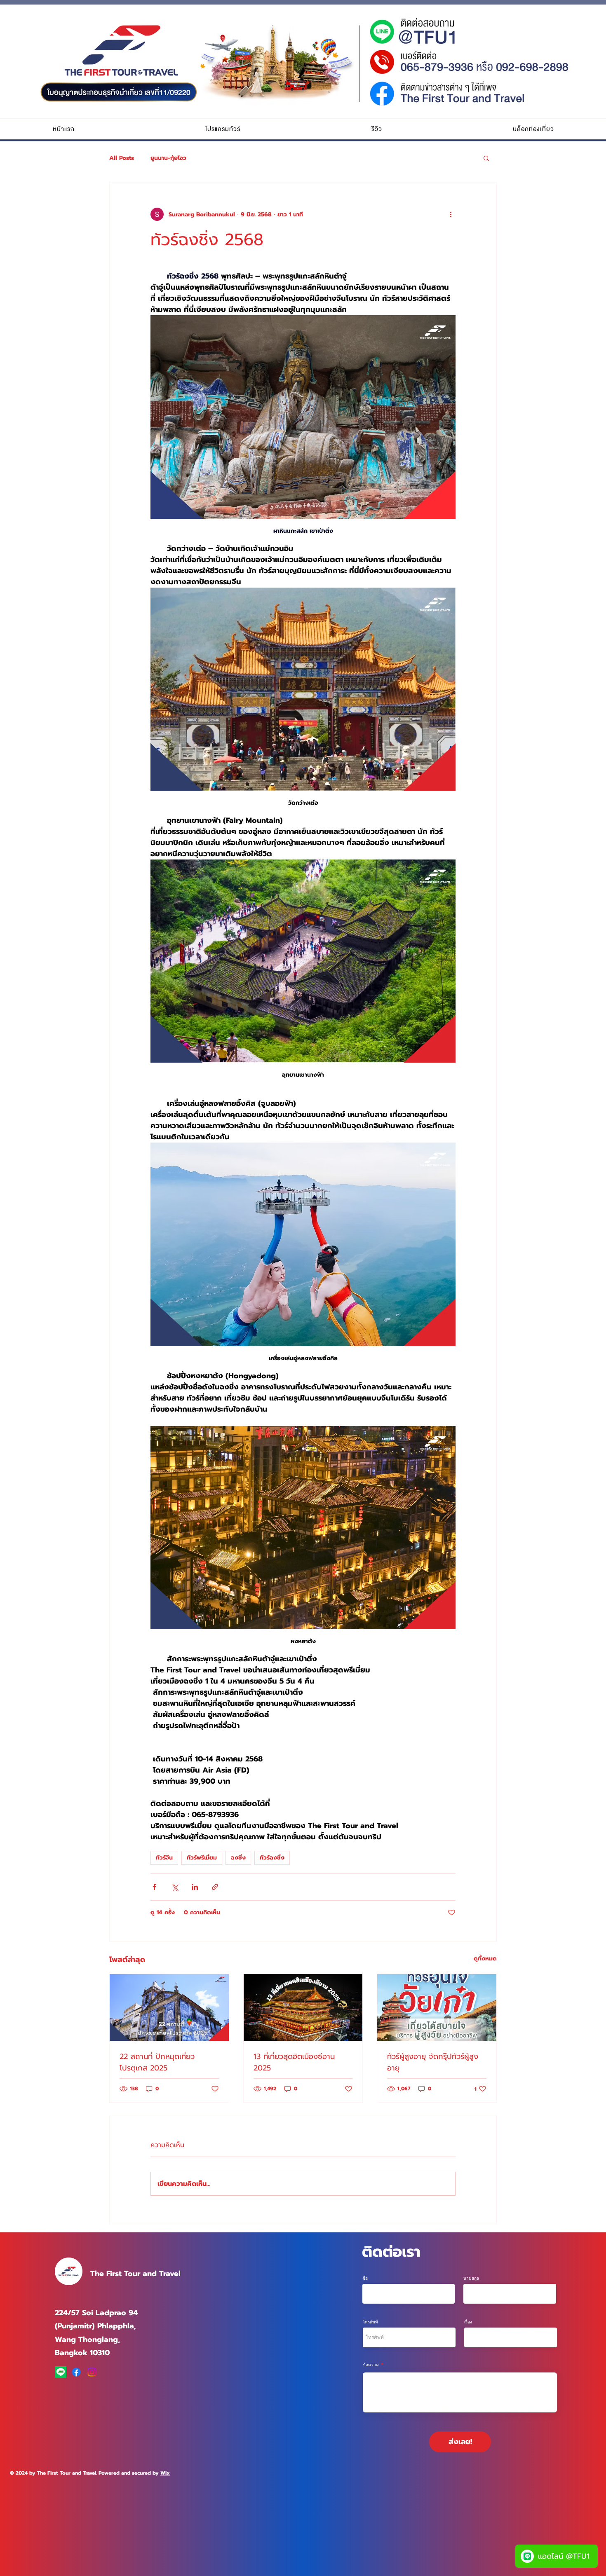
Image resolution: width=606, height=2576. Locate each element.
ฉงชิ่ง (238, 1858)
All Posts (122, 158)
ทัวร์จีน (164, 1858)
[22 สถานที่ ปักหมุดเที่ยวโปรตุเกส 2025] (169, 2007)
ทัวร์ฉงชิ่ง (272, 1858)
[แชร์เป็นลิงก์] (215, 1887)
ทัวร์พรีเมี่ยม (202, 1858)
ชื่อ (365, 2278)
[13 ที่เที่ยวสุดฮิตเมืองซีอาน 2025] (303, 2007)
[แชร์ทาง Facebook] (154, 1887)
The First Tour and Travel (135, 2274)
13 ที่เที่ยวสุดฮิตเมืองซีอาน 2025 (294, 2062)
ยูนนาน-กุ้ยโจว (168, 158)
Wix (165, 2473)
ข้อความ (371, 2365)
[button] (223, 129)
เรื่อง (468, 2322)
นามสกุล (471, 2278)
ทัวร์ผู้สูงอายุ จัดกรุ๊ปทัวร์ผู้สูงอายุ (433, 2062)
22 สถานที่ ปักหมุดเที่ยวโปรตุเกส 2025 (157, 2062)
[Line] (61, 2372)
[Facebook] (76, 2372)
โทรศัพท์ (370, 2322)
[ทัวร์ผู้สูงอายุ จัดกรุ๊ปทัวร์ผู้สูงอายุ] (437, 2007)
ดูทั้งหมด (485, 1959)
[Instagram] (92, 2372)
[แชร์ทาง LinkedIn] (195, 1887)
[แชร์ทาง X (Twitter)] (175, 1887)
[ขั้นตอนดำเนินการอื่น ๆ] (451, 214)
